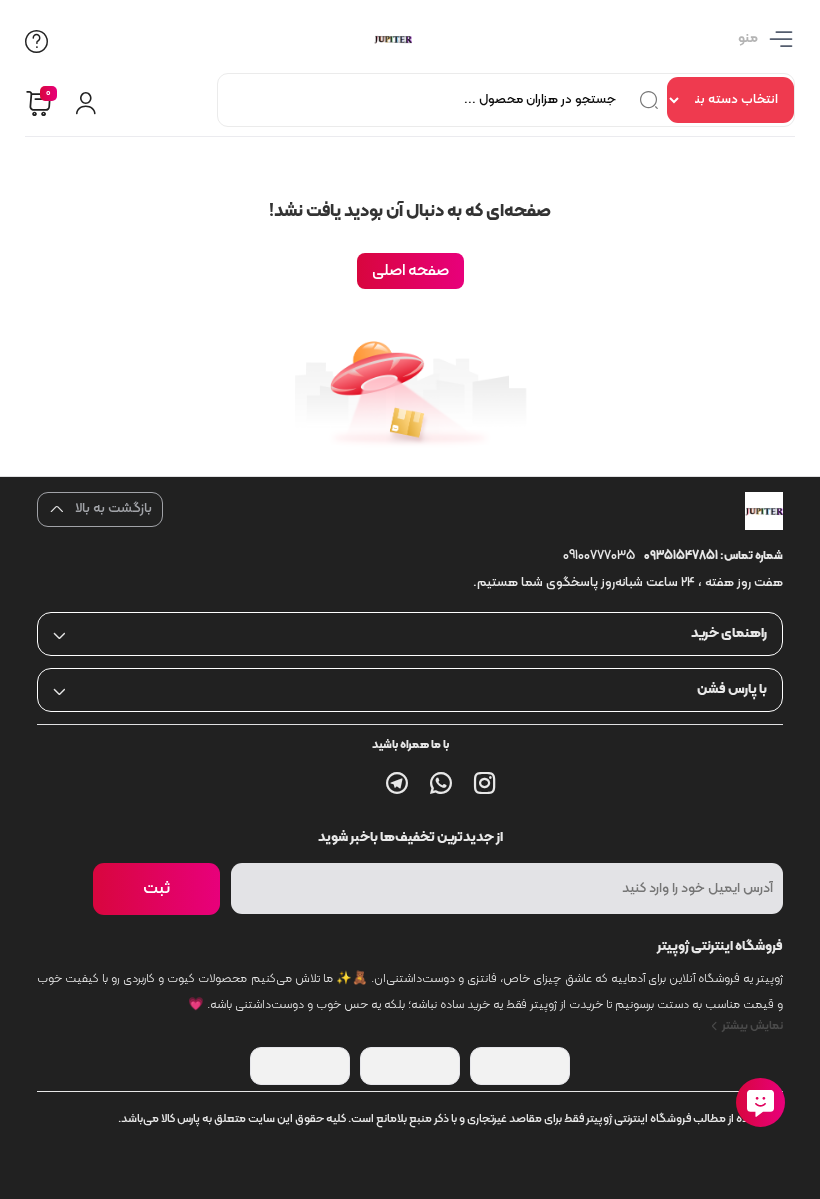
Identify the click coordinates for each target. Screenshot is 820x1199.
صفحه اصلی (410, 271)
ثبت (156, 889)
